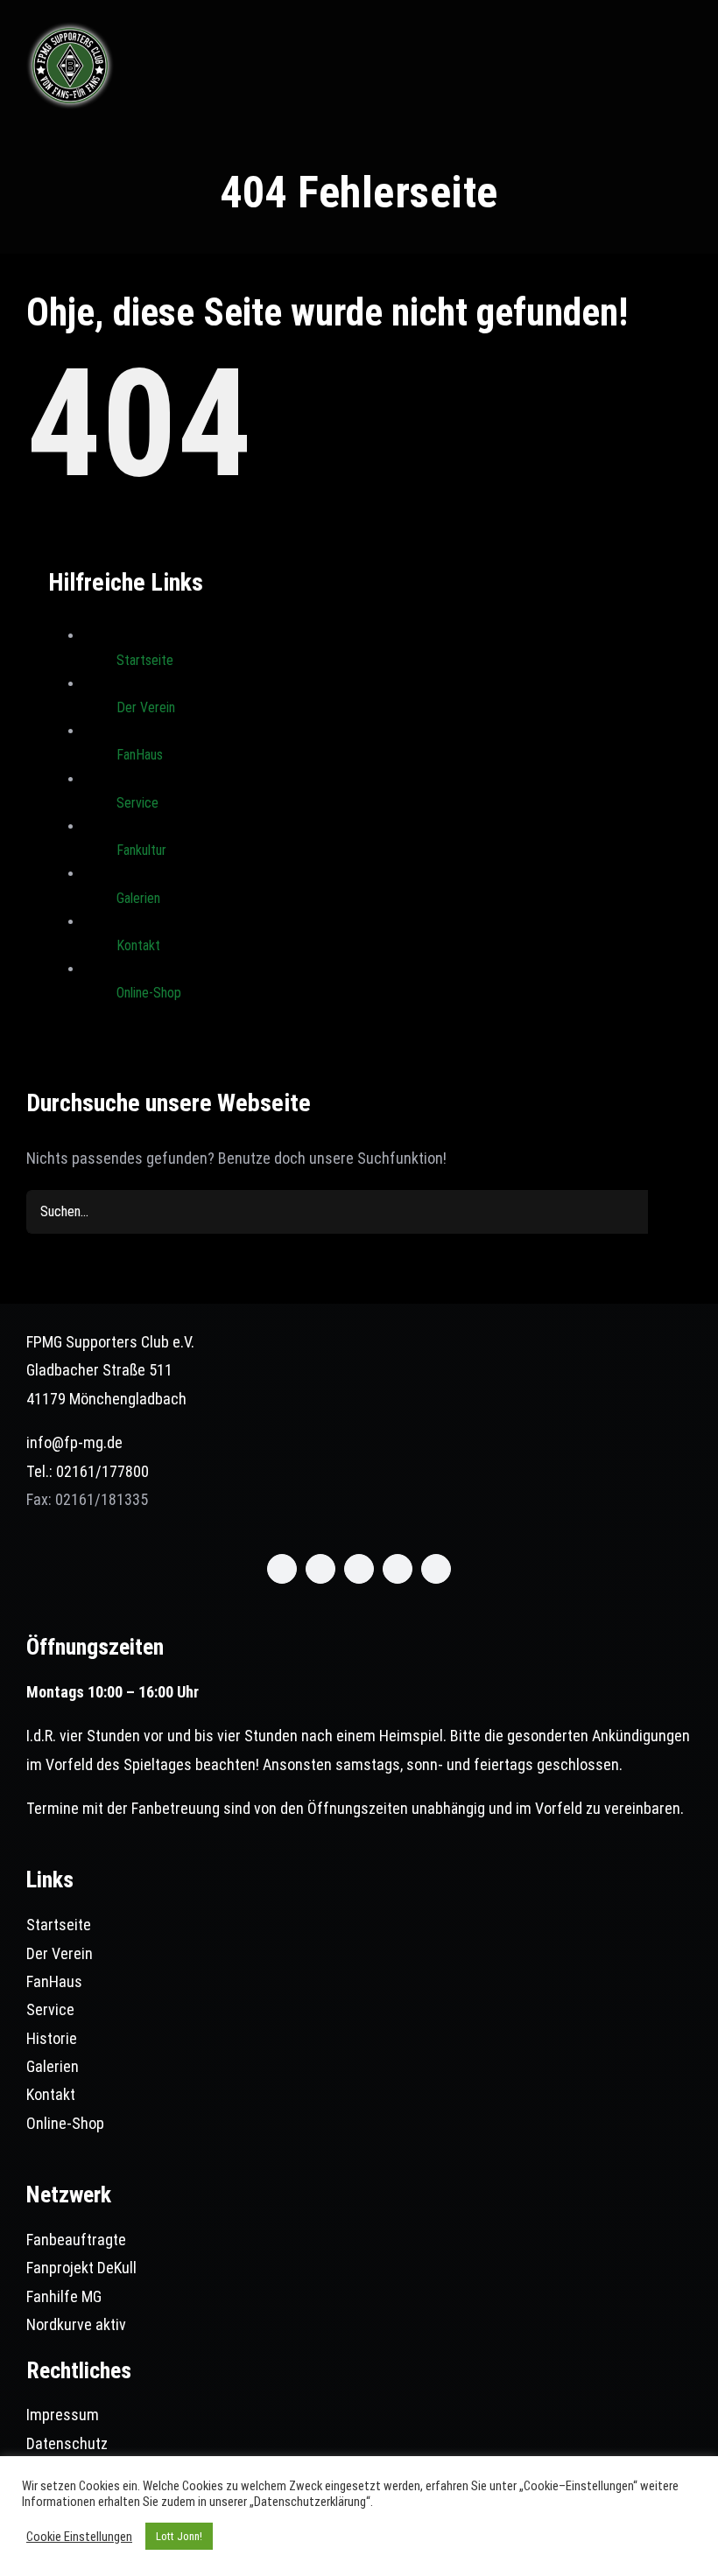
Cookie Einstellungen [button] (79, 2537)
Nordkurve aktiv (76, 2324)
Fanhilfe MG (64, 2296)
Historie (52, 2038)
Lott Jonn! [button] (179, 2536)
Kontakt (138, 945)
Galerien (138, 898)
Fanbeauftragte (76, 2240)
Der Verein (146, 707)
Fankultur (141, 850)
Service (137, 803)
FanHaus (140, 755)
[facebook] (282, 1569)
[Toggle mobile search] (653, 39)
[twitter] (320, 1569)
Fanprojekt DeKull (81, 2268)
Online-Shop (149, 993)
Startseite (145, 660)
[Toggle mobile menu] (685, 39)
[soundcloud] (436, 1569)
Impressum (63, 2415)
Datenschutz (67, 2443)
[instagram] (359, 1569)
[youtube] (398, 1569)
